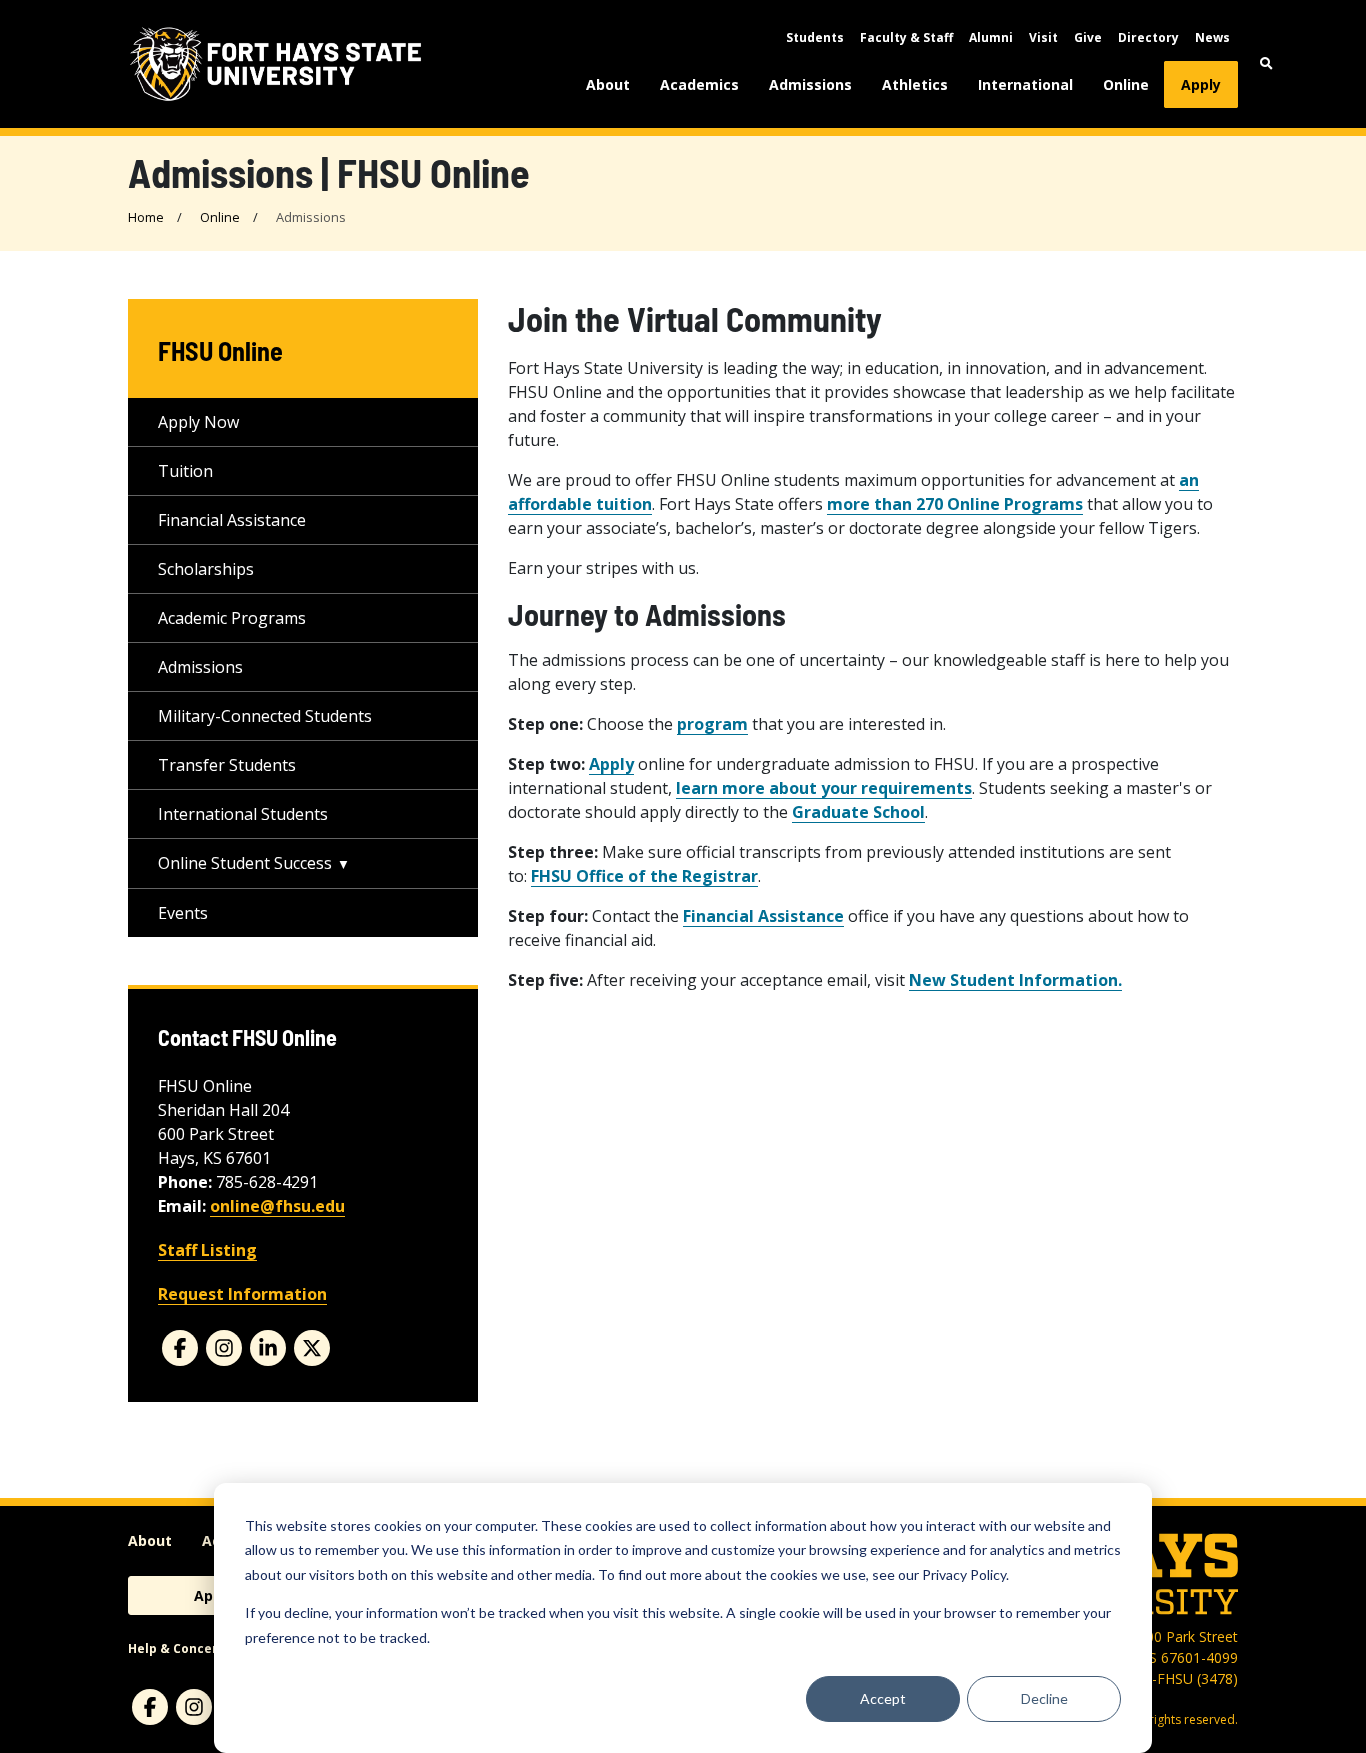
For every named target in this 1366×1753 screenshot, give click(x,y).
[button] (1266, 63)
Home (146, 217)
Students (815, 37)
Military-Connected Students (265, 716)
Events (183, 913)
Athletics (915, 84)
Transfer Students (227, 765)
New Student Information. (1015, 980)
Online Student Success (245, 863)
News (1212, 37)
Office (644, 876)
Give (1088, 37)
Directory (1148, 37)
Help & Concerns (180, 1648)
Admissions (810, 84)
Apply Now (198, 422)
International (1025, 84)
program (712, 724)
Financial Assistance (232, 520)
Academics (699, 84)
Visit (1043, 37)
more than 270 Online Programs (955, 504)
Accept (883, 1698)
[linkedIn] (268, 1348)
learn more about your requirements (824, 788)
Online (1126, 84)
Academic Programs (232, 618)
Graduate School (858, 812)
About (608, 84)
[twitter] (312, 1348)
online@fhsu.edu (277, 1206)
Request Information (242, 1294)
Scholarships (206, 569)
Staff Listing (207, 1250)
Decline (1044, 1698)
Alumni (991, 37)
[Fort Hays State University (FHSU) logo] (275, 64)
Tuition (185, 471)
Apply (1201, 84)
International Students (243, 814)
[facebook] (180, 1348)
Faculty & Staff (906, 37)
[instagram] (224, 1348)
